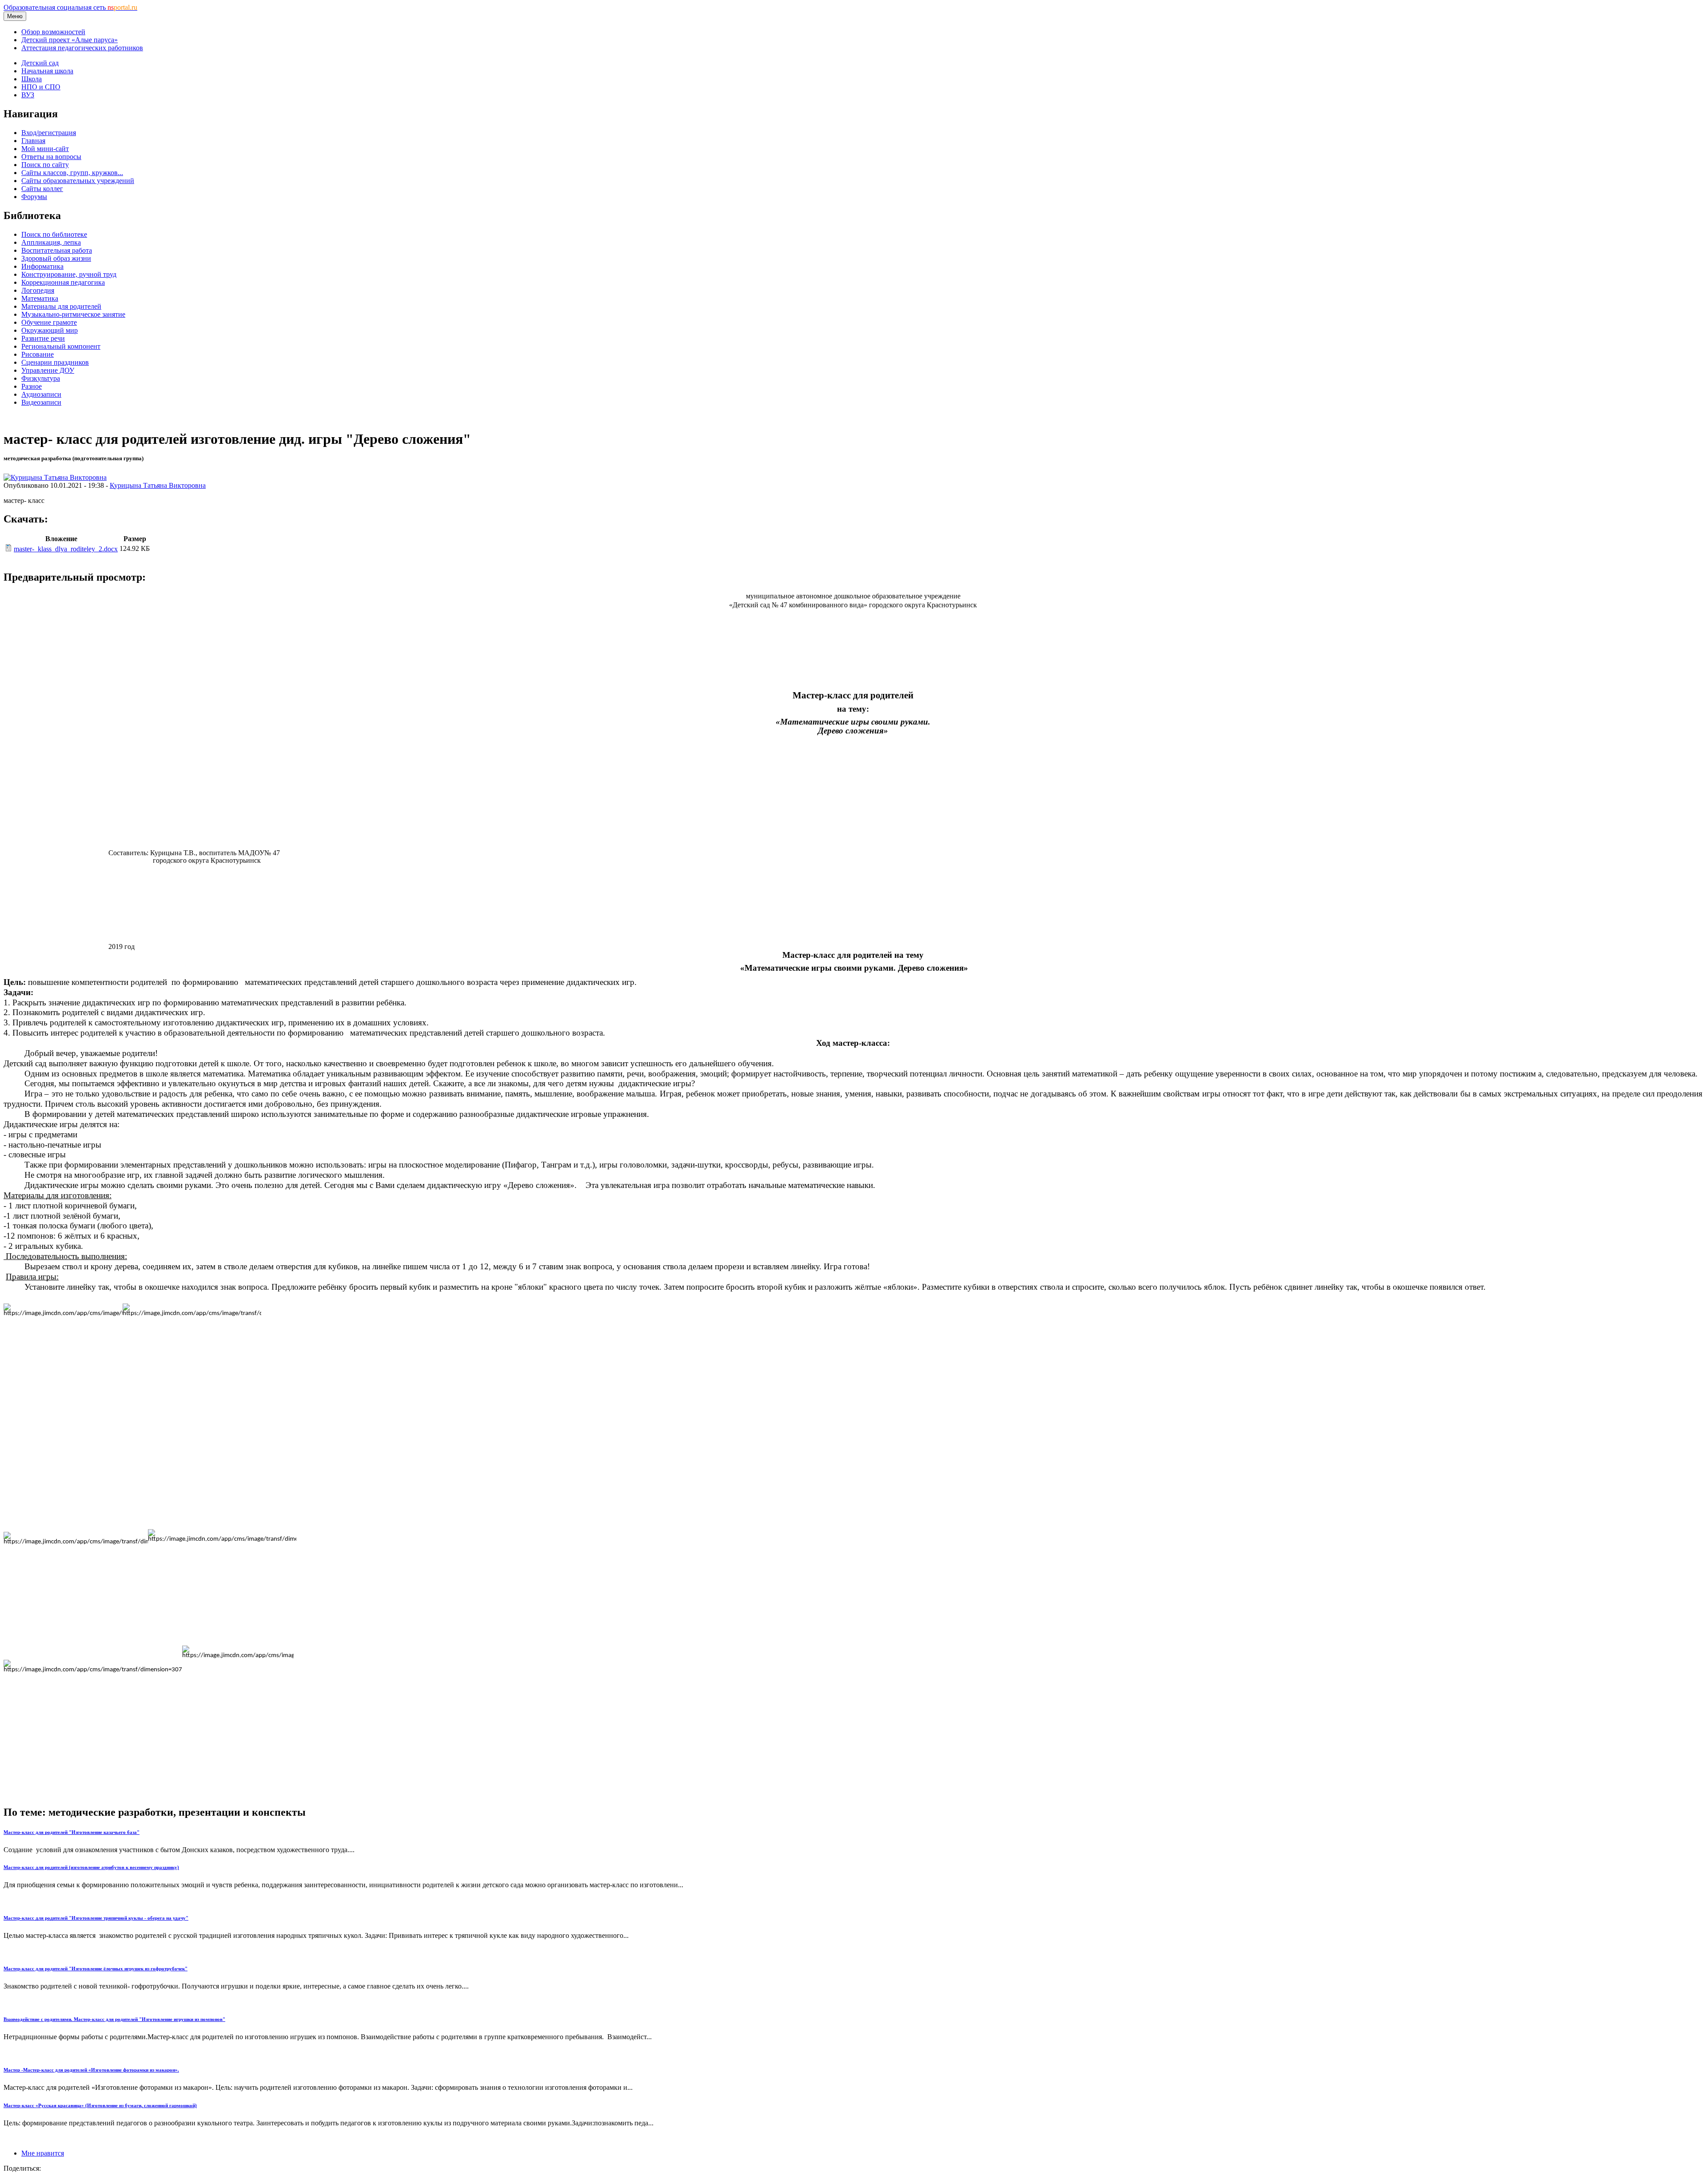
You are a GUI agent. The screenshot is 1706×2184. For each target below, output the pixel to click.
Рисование (38, 354)
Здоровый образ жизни (56, 258)
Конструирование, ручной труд (69, 274)
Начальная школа (47, 71)
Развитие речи (43, 338)
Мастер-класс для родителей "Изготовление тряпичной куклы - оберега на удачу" (96, 1918)
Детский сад (40, 63)
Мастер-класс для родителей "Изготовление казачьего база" (72, 1832)
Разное (32, 386)
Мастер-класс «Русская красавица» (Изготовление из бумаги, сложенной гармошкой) (100, 2105)
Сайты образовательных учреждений (78, 181)
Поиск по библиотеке (54, 234)
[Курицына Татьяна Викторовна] (55, 477)
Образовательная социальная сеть (70, 7)
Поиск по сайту (45, 165)
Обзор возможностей (53, 32)
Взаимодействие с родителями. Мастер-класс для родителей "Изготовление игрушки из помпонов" (114, 2019)
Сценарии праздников (55, 362)
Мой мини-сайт (45, 149)
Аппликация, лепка (51, 242)
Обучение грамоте (49, 322)
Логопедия (38, 290)
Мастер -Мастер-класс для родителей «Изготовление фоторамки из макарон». (91, 2070)
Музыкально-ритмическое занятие (73, 314)
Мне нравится (43, 2153)
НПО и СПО (41, 87)
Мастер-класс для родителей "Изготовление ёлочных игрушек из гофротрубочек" (96, 1969)
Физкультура (41, 378)
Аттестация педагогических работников (82, 48)
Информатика (42, 266)
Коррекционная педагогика (63, 282)
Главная (33, 141)
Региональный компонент (61, 346)
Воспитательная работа (57, 250)
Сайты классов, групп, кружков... (72, 173)
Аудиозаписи (41, 394)
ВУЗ (28, 95)
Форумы (34, 197)
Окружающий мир (50, 330)
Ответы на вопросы (51, 157)
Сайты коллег (42, 189)
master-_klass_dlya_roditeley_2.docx (66, 549)
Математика (40, 298)
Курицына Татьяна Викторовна (158, 485)
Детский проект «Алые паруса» (70, 40)
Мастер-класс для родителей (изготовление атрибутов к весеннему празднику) (91, 1867)
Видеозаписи (41, 402)
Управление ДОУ (48, 370)
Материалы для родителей (61, 306)
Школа (32, 79)
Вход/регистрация (49, 133)
